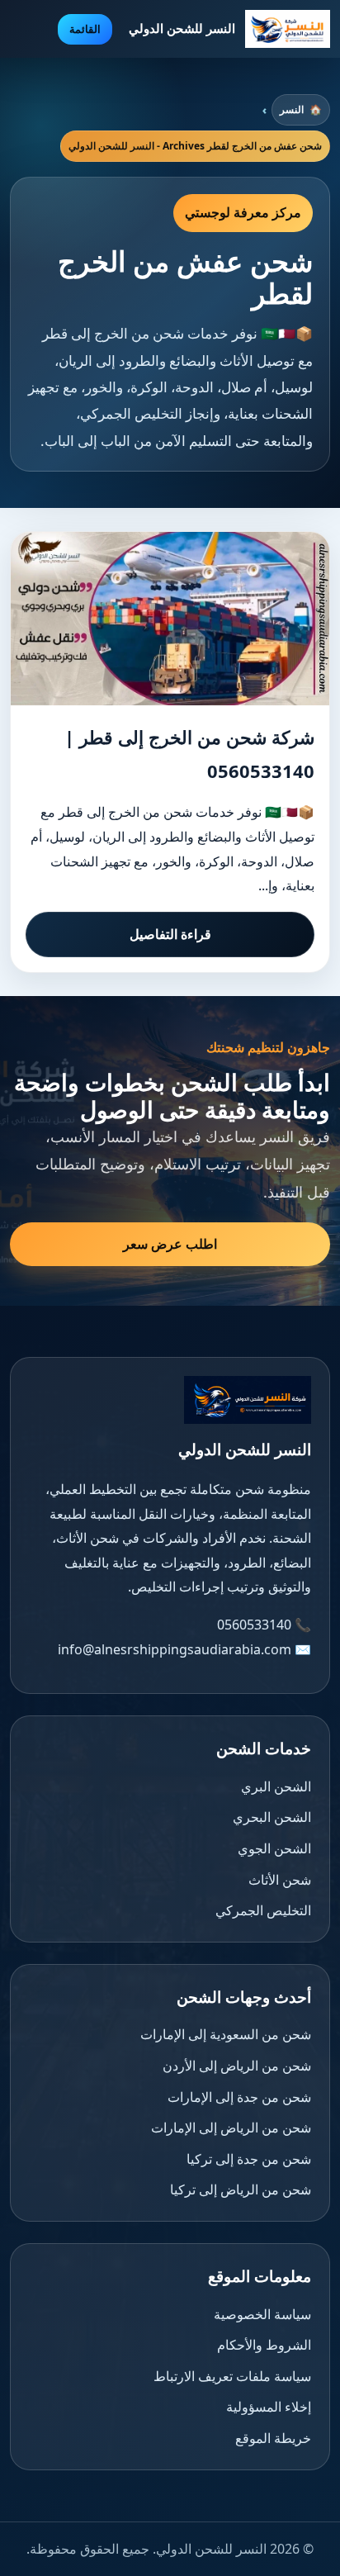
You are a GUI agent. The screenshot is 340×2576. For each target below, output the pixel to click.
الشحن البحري (272, 1817)
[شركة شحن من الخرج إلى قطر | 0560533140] (170, 619)
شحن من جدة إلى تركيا (249, 2159)
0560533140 (254, 1625)
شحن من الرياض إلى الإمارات (231, 2128)
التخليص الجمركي (263, 1910)
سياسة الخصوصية (262, 2314)
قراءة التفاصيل (170, 934)
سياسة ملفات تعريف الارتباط (232, 2376)
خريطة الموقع (273, 2438)
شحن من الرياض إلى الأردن (237, 2066)
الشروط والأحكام (264, 2345)
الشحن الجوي (274, 1848)
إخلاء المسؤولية (269, 2407)
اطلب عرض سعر (170, 1244)
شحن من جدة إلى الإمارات (239, 2097)
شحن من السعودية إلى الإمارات (226, 2034)
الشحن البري (276, 1786)
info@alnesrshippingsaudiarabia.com (175, 1649)
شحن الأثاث (280, 1880)
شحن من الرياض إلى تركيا (241, 2189)
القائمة (85, 29)
